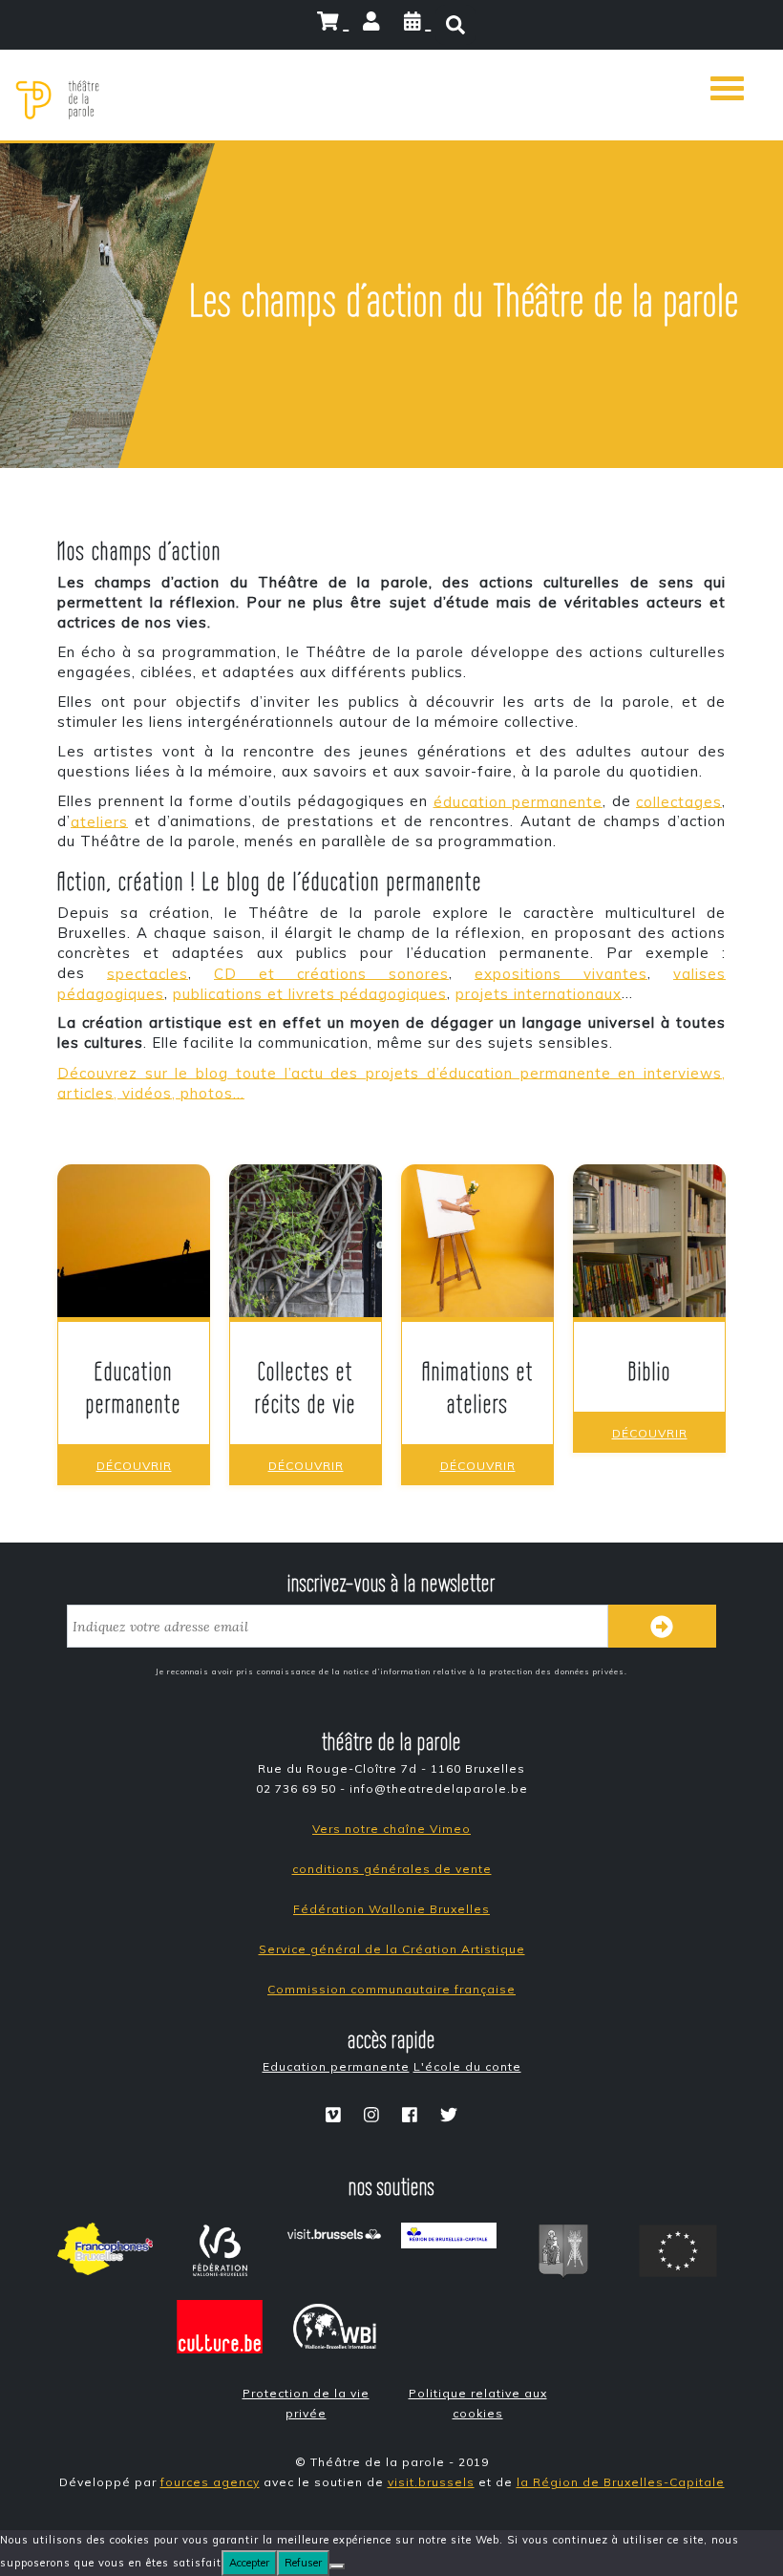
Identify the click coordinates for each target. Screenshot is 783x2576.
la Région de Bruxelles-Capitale (621, 2482)
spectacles (148, 973)
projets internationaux (539, 993)
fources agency (210, 2482)
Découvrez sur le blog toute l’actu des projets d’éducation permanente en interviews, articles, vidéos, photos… (391, 1082)
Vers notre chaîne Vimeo (391, 1829)
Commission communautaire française (391, 1989)
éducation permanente (518, 801)
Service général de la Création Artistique (392, 1949)
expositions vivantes (561, 973)
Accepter (249, 2563)
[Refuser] (337, 2566)
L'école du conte (467, 2066)
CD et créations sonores (331, 973)
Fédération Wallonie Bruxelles (391, 1909)
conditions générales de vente (392, 1869)
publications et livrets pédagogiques (310, 993)
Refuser (303, 2563)
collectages (679, 801)
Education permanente (336, 2066)
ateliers (99, 821)
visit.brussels (431, 2482)
